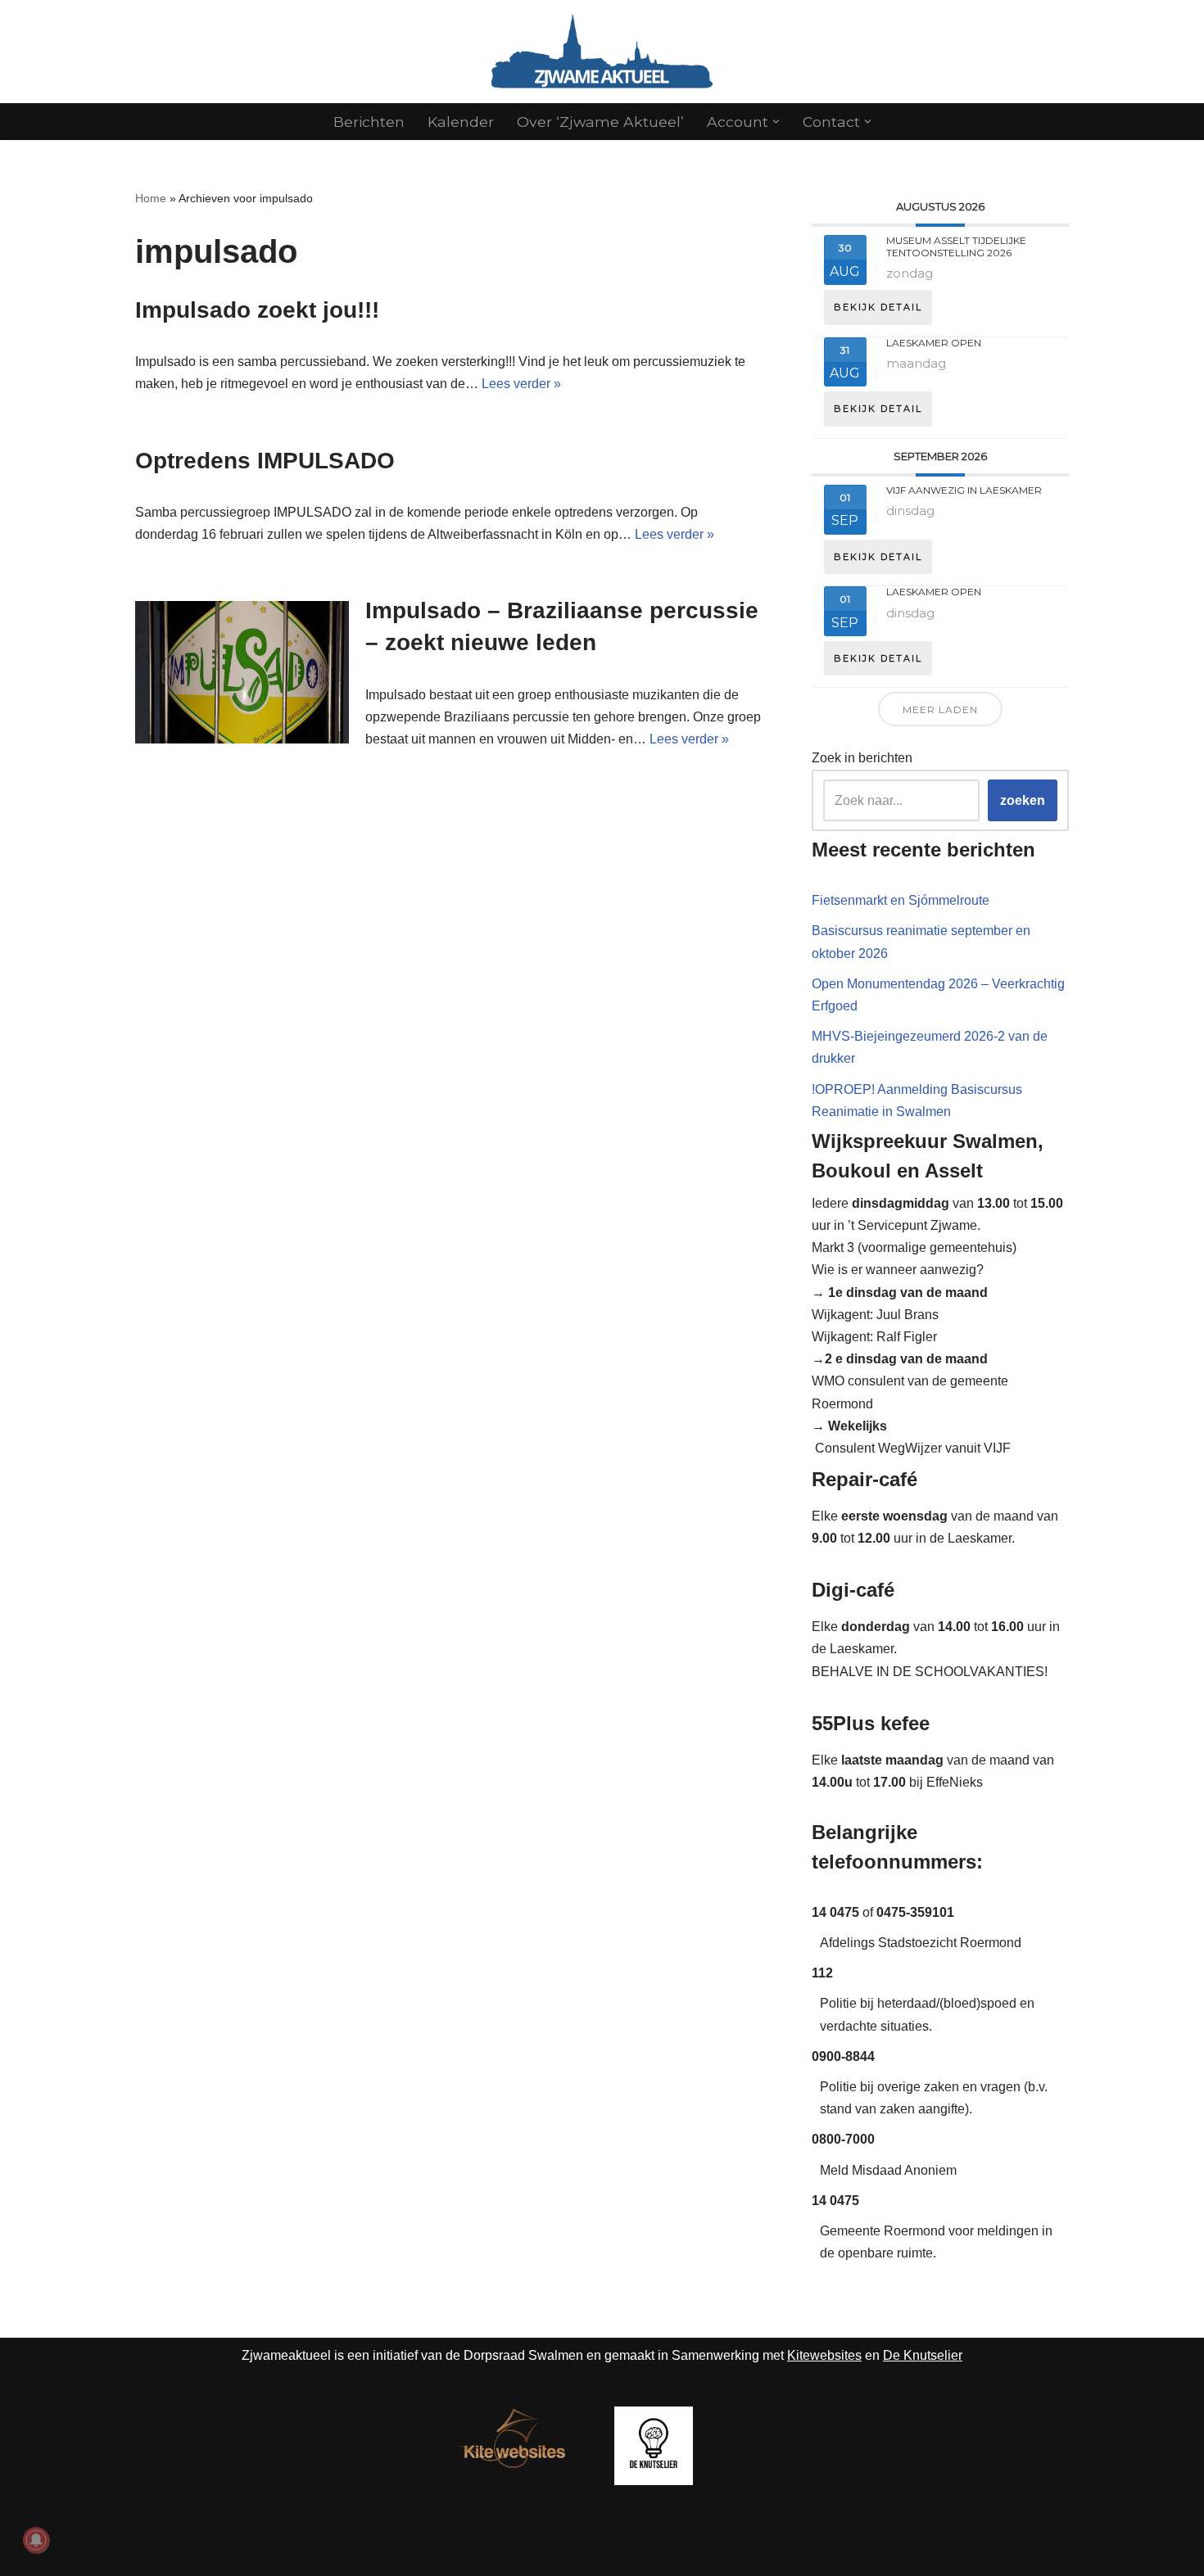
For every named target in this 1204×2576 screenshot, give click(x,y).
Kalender (461, 122)
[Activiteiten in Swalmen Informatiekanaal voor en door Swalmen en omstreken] (602, 52)
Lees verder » (521, 384)
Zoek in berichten (862, 758)
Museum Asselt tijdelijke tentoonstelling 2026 (956, 246)
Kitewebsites (824, 2355)
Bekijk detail (878, 307)
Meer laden (940, 710)
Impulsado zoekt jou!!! (257, 310)
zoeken (1023, 800)
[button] (776, 122)
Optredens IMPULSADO (265, 461)
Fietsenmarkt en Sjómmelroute (901, 900)
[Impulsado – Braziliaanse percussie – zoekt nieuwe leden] (242, 672)
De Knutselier (923, 2355)
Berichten (369, 122)
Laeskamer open (934, 343)
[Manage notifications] (36, 2540)
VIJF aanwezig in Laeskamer (964, 490)
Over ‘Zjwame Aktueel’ (600, 122)
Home (151, 198)
